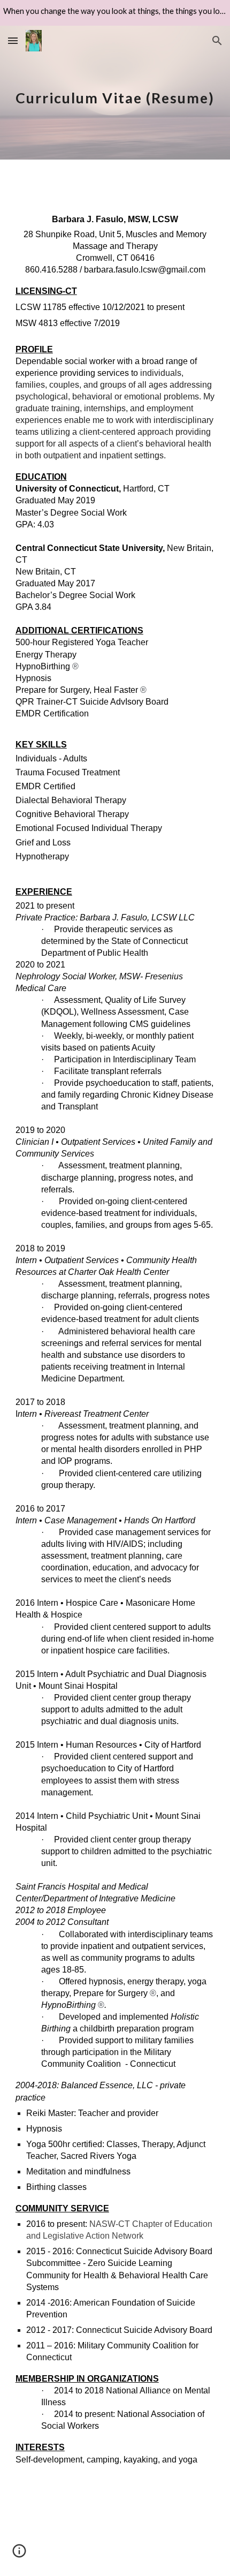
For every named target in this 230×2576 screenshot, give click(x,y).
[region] (115, 13)
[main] (115, 92)
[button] (13, 40)
